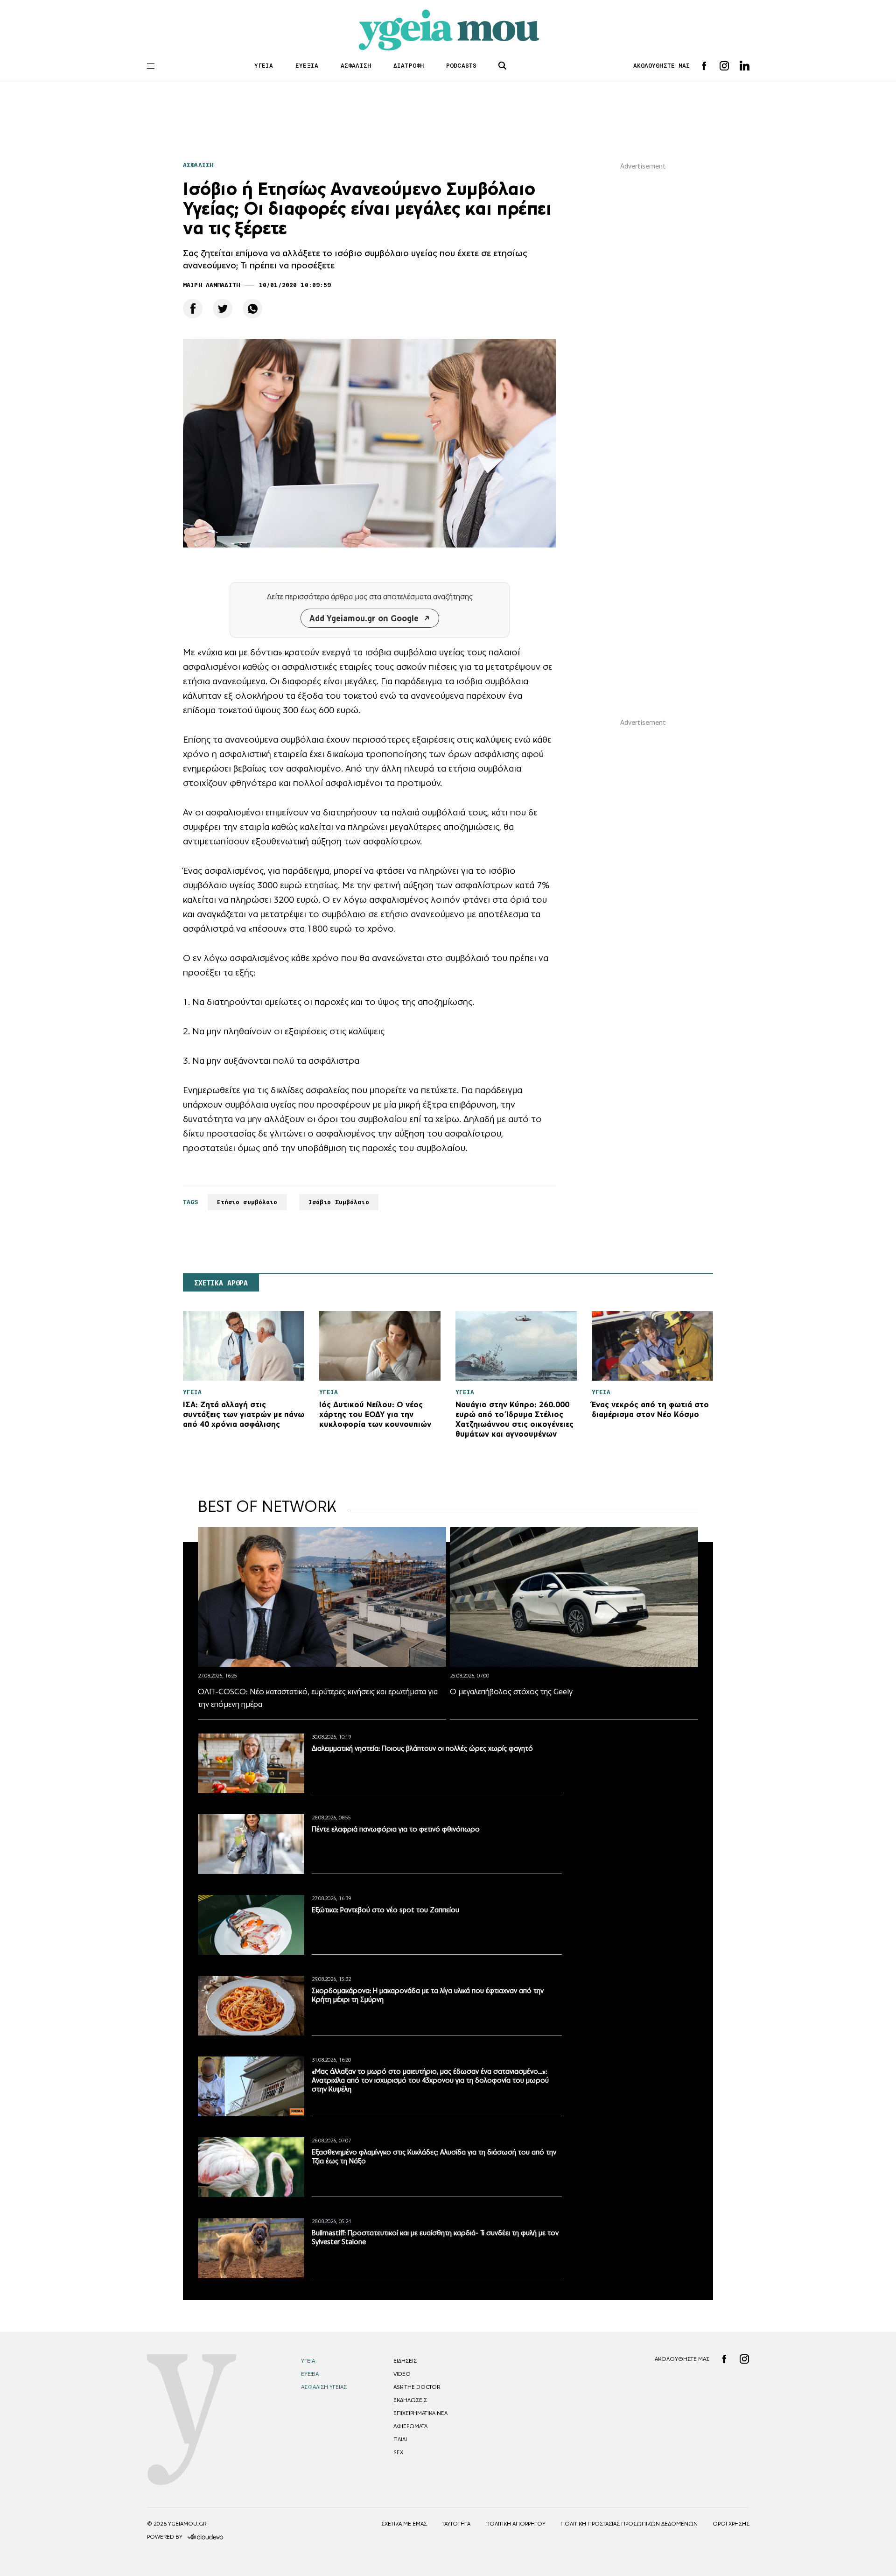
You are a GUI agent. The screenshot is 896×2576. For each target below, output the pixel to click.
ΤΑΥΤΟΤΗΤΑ (456, 2524)
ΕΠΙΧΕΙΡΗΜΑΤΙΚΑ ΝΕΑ (420, 2413)
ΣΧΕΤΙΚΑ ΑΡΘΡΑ (221, 1283)
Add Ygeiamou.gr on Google (364, 618)
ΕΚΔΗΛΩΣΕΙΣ (410, 2400)
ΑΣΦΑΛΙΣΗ (356, 66)
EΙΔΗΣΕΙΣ (405, 2361)
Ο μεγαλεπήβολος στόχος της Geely (511, 1692)
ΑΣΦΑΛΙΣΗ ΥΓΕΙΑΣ (324, 2387)
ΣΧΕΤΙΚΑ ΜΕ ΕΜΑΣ (404, 2524)
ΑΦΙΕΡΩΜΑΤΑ (410, 2426)
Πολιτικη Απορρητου (515, 2524)
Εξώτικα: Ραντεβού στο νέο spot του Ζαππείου (385, 1910)
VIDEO (402, 2374)
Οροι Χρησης (731, 2524)
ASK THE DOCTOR (417, 2387)
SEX (398, 2452)
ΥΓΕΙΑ (264, 66)
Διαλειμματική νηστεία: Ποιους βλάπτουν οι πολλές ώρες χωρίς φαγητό (422, 1748)
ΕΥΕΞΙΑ (307, 66)
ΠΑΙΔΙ (400, 2439)
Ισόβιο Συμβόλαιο (339, 1202)
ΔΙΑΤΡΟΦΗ (409, 66)
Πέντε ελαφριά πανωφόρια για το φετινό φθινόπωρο (396, 1829)
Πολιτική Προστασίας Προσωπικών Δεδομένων (629, 2524)
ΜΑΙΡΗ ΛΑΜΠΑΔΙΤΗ (211, 285)
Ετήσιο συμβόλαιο (247, 1202)
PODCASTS (461, 66)
